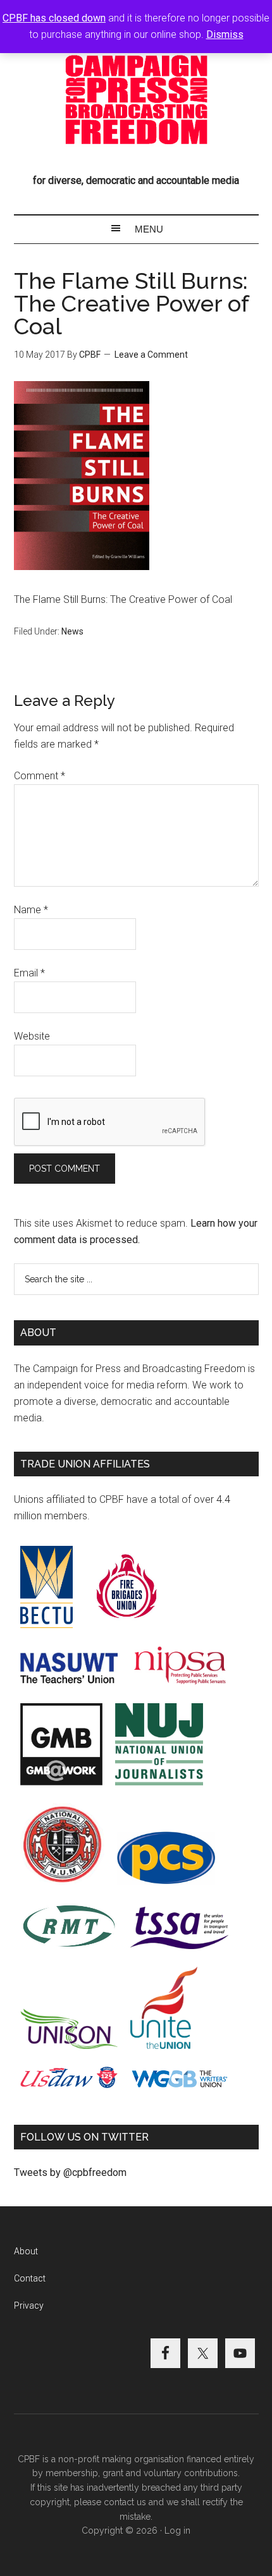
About (26, 2251)
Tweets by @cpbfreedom (70, 2172)
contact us (125, 2502)
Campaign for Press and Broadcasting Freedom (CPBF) (136, 100)
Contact (30, 2278)
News (72, 631)
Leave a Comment (151, 355)
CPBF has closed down (54, 18)
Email (29, 973)
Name (31, 910)
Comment (40, 776)
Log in (177, 2530)
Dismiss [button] (225, 34)
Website (32, 1036)
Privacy (29, 2306)
